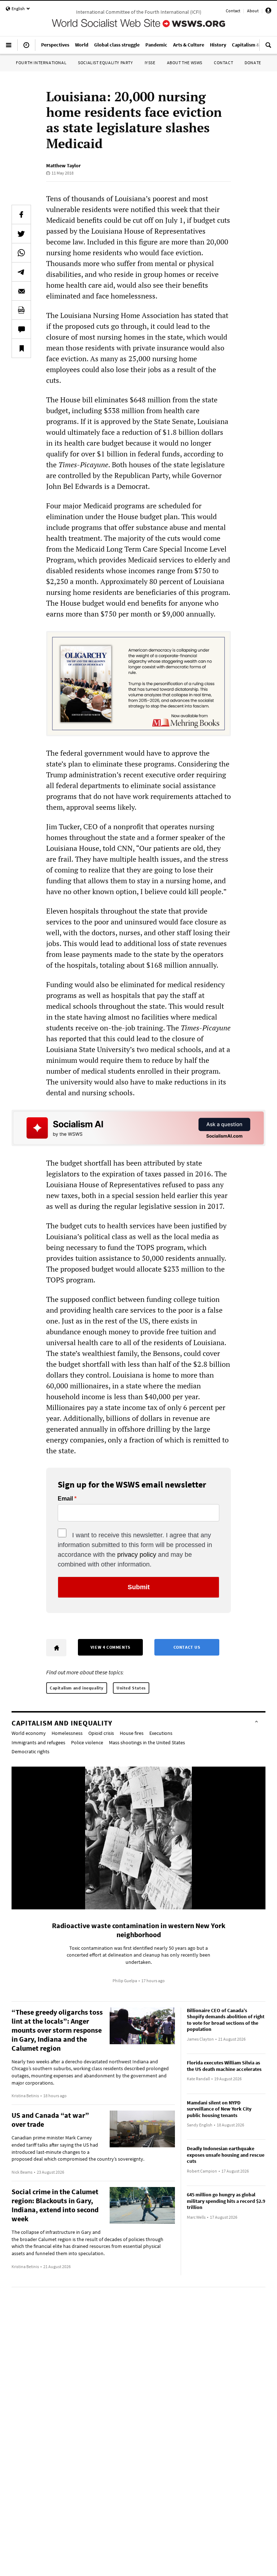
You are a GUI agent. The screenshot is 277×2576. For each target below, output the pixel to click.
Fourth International (41, 63)
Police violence (87, 1742)
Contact (233, 11)
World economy (29, 1733)
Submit (139, 1587)
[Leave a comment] (21, 329)
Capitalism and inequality (77, 1688)
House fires (132, 1733)
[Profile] (268, 12)
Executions (161, 1733)
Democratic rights (30, 1751)
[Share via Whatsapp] (21, 253)
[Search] (268, 48)
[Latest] (26, 48)
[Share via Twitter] (21, 234)
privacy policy (137, 1555)
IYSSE (150, 63)
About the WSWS (185, 63)
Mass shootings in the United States (147, 1742)
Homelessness (67, 1733)
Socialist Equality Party (105, 63)
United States (131, 1688)
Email (65, 1499)
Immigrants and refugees (38, 1742)
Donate (253, 63)
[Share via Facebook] (21, 215)
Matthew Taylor (63, 165)
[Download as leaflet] (21, 310)
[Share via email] (21, 291)
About (253, 11)
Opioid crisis (101, 1733)
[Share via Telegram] (21, 272)
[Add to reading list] (21, 348)
